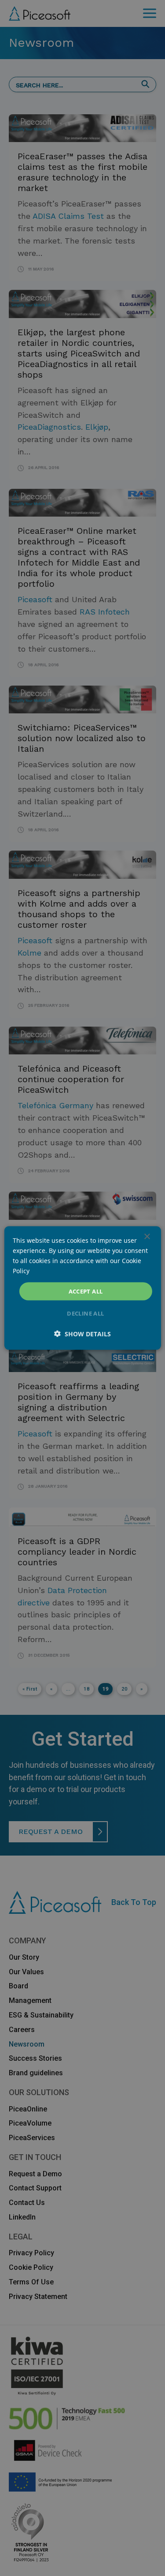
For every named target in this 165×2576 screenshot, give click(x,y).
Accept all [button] (86, 1291)
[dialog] (82, 1288)
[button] (82, 1334)
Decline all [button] (85, 1313)
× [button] (147, 1236)
